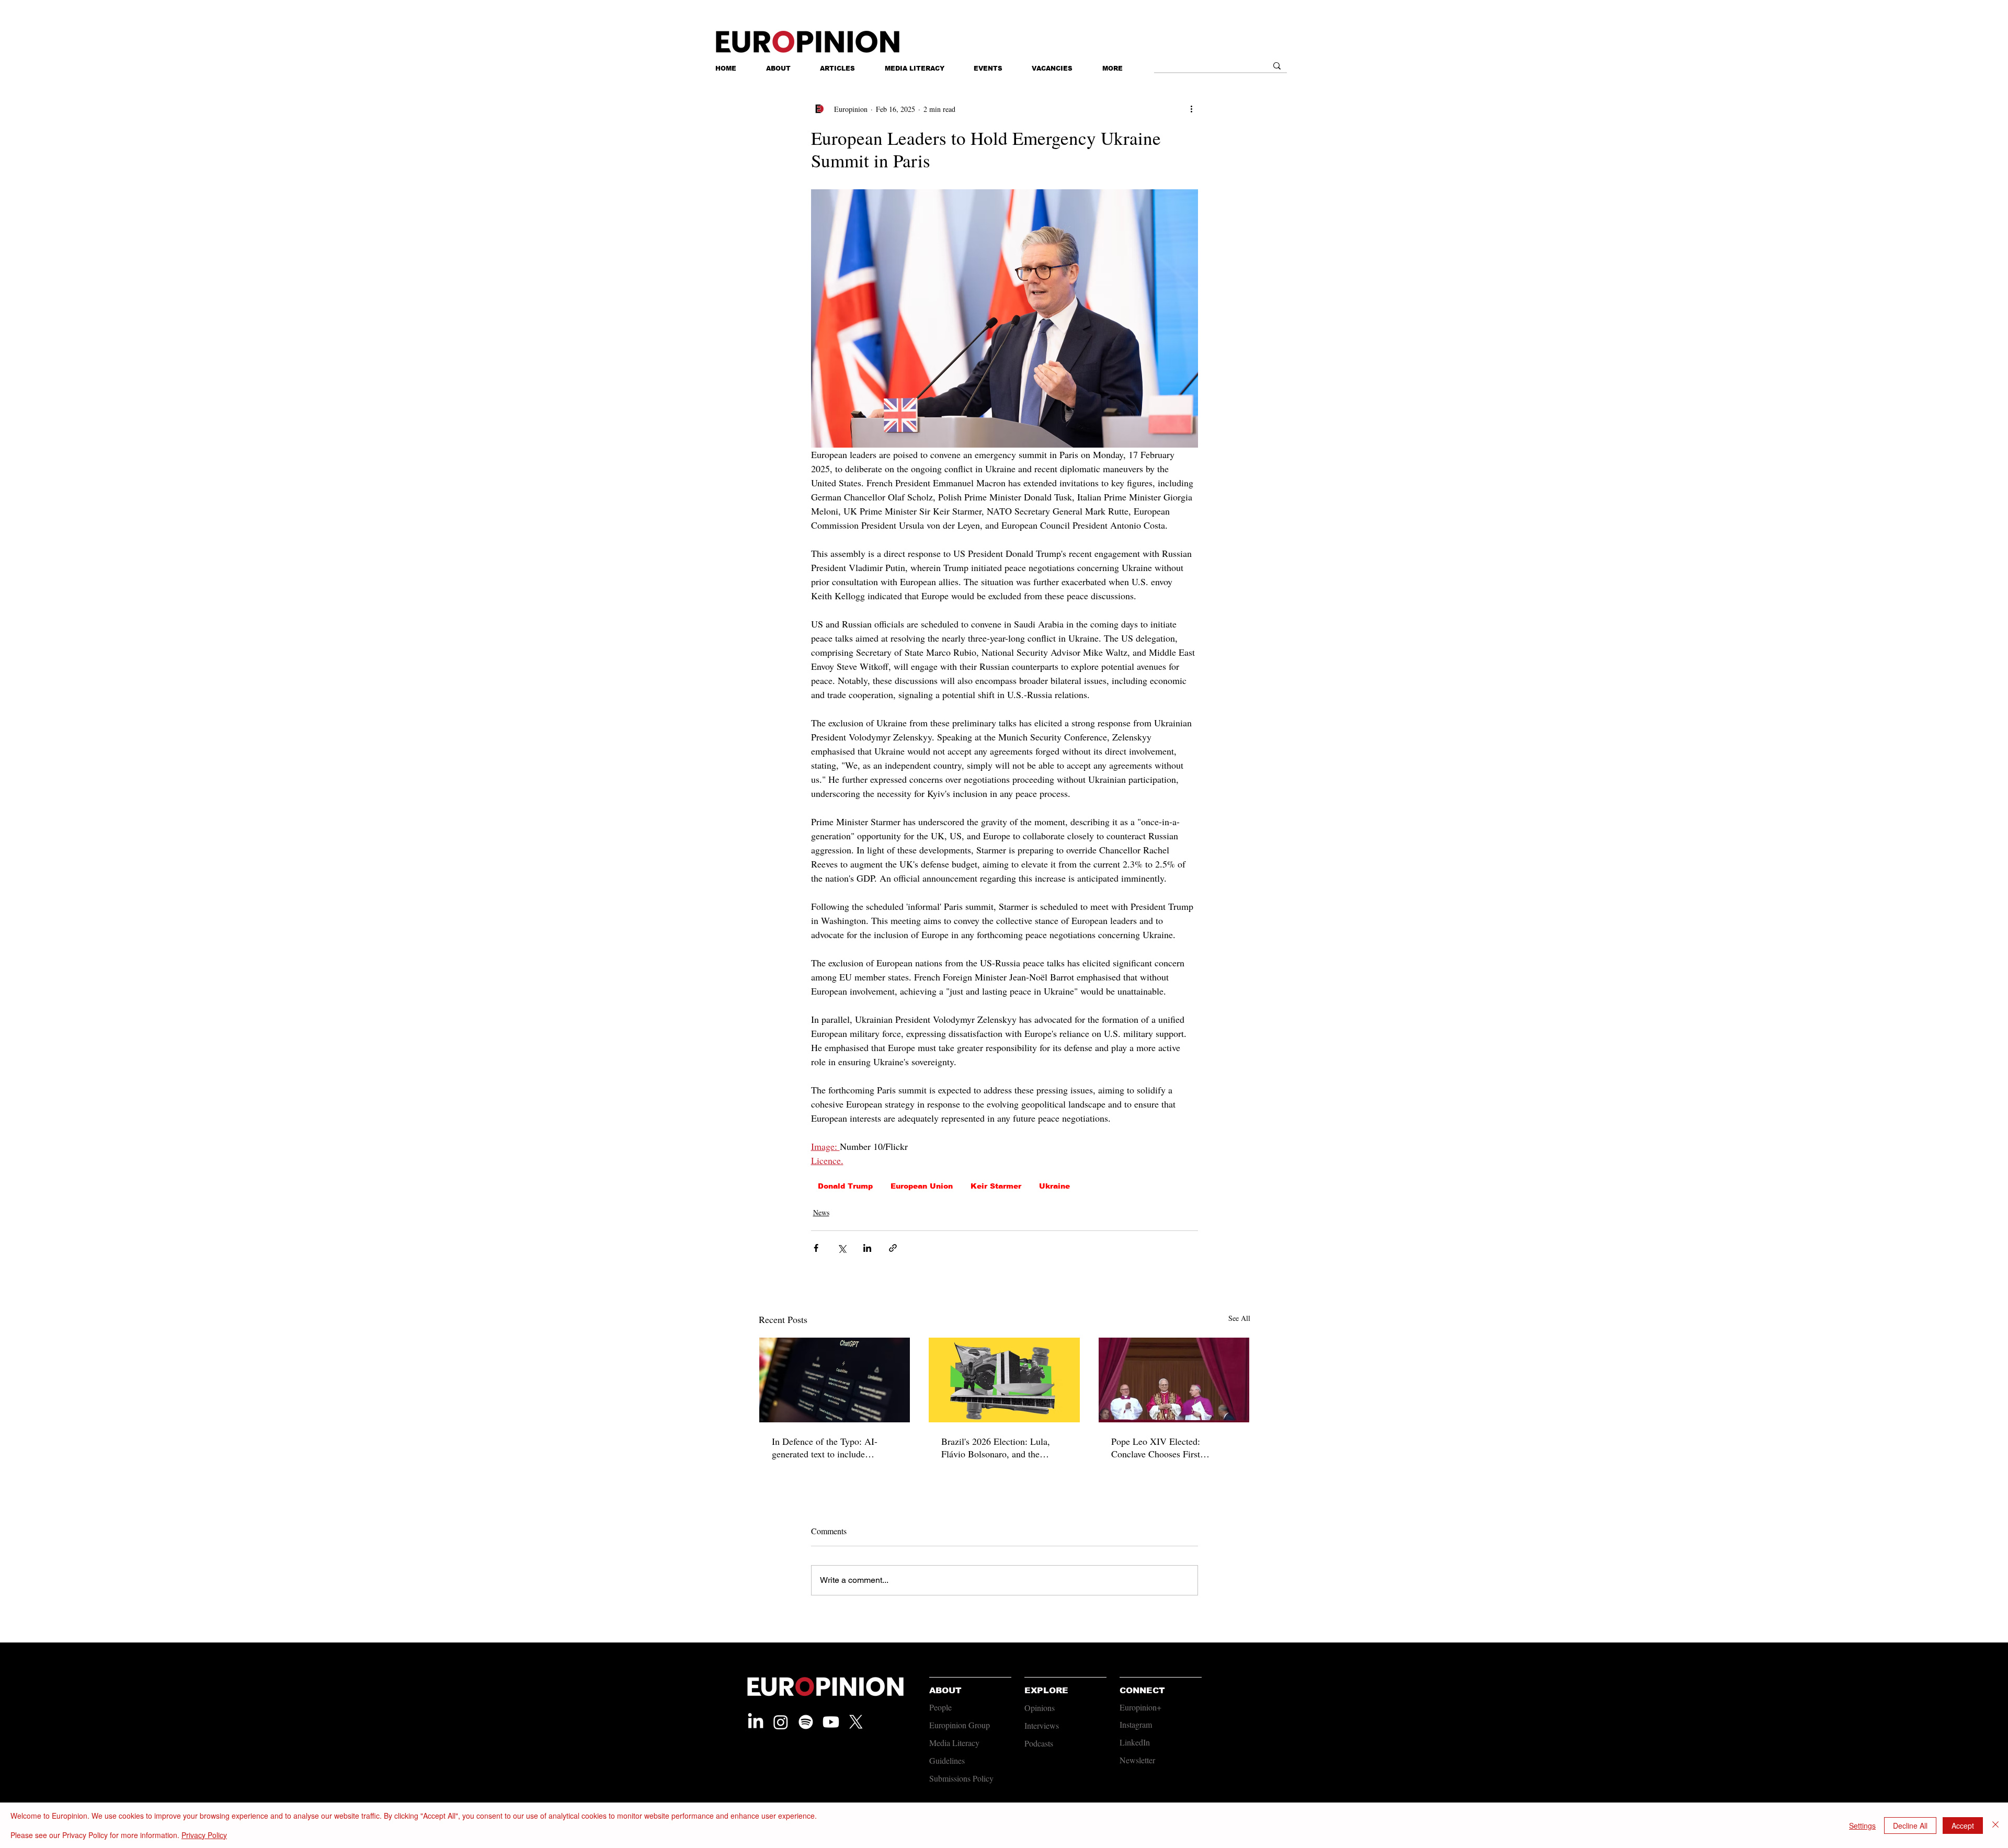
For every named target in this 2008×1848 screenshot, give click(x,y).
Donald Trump (845, 1186)
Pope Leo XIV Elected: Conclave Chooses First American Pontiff (1156, 1447)
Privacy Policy (204, 1835)
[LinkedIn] (756, 1722)
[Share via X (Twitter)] (842, 1248)
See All (1239, 1318)
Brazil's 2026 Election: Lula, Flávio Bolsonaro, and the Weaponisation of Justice (996, 1447)
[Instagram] (781, 1722)
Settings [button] (1862, 1826)
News (821, 1212)
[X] (856, 1722)
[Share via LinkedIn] (867, 1248)
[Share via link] (893, 1248)
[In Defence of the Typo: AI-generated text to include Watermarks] (835, 1380)
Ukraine (1054, 1186)
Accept (1963, 1826)
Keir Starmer (996, 1186)
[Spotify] (806, 1722)
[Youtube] (831, 1722)
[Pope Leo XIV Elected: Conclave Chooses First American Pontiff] (1174, 1380)
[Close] (1995, 1825)
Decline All (1910, 1826)
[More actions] (1192, 109)
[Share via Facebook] (816, 1248)
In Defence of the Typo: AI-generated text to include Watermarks (825, 1447)
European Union (922, 1186)
